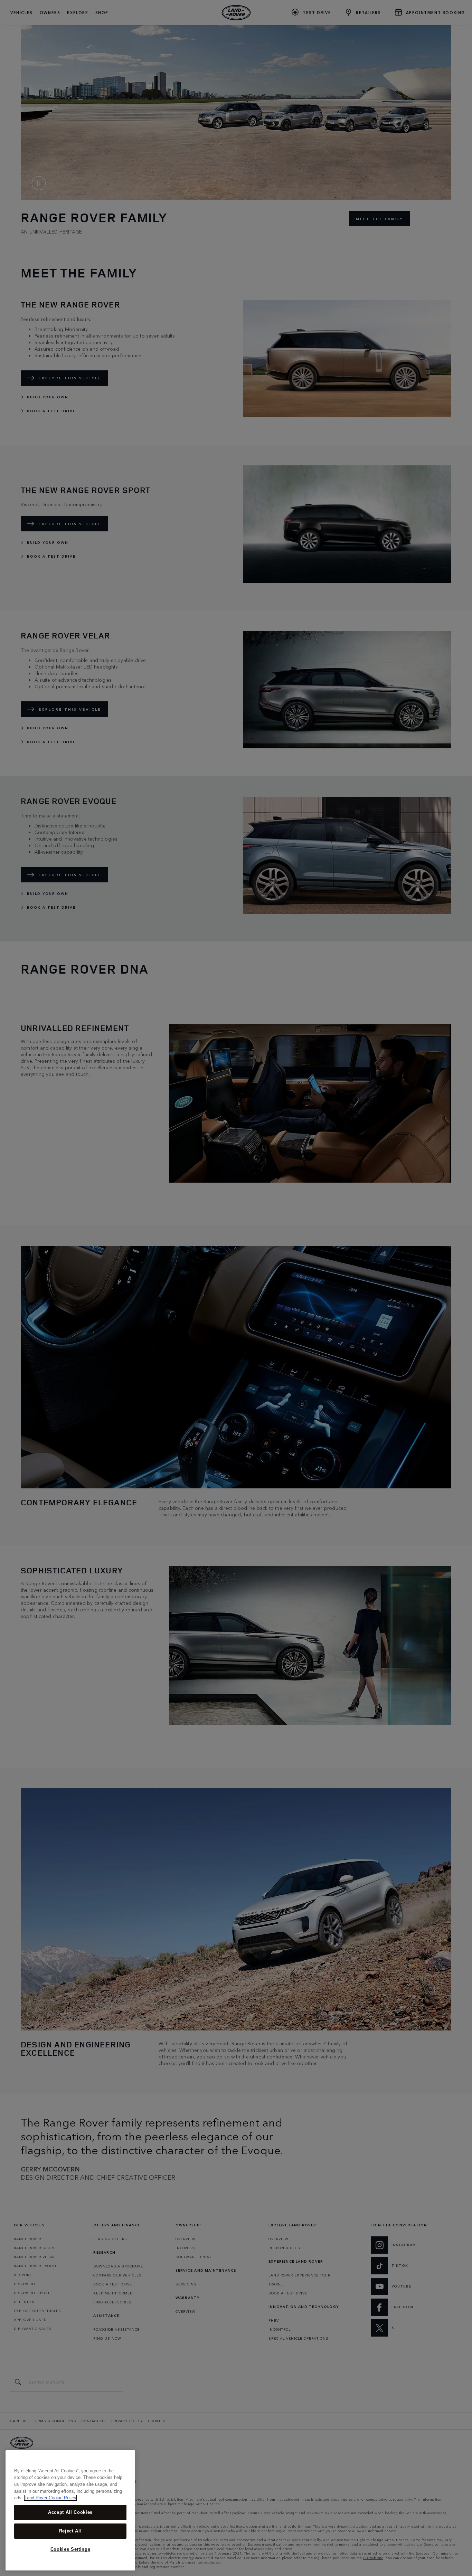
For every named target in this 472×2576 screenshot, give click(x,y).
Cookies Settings (70, 2549)
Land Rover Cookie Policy (50, 2498)
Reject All (70, 2531)
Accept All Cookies (70, 2512)
